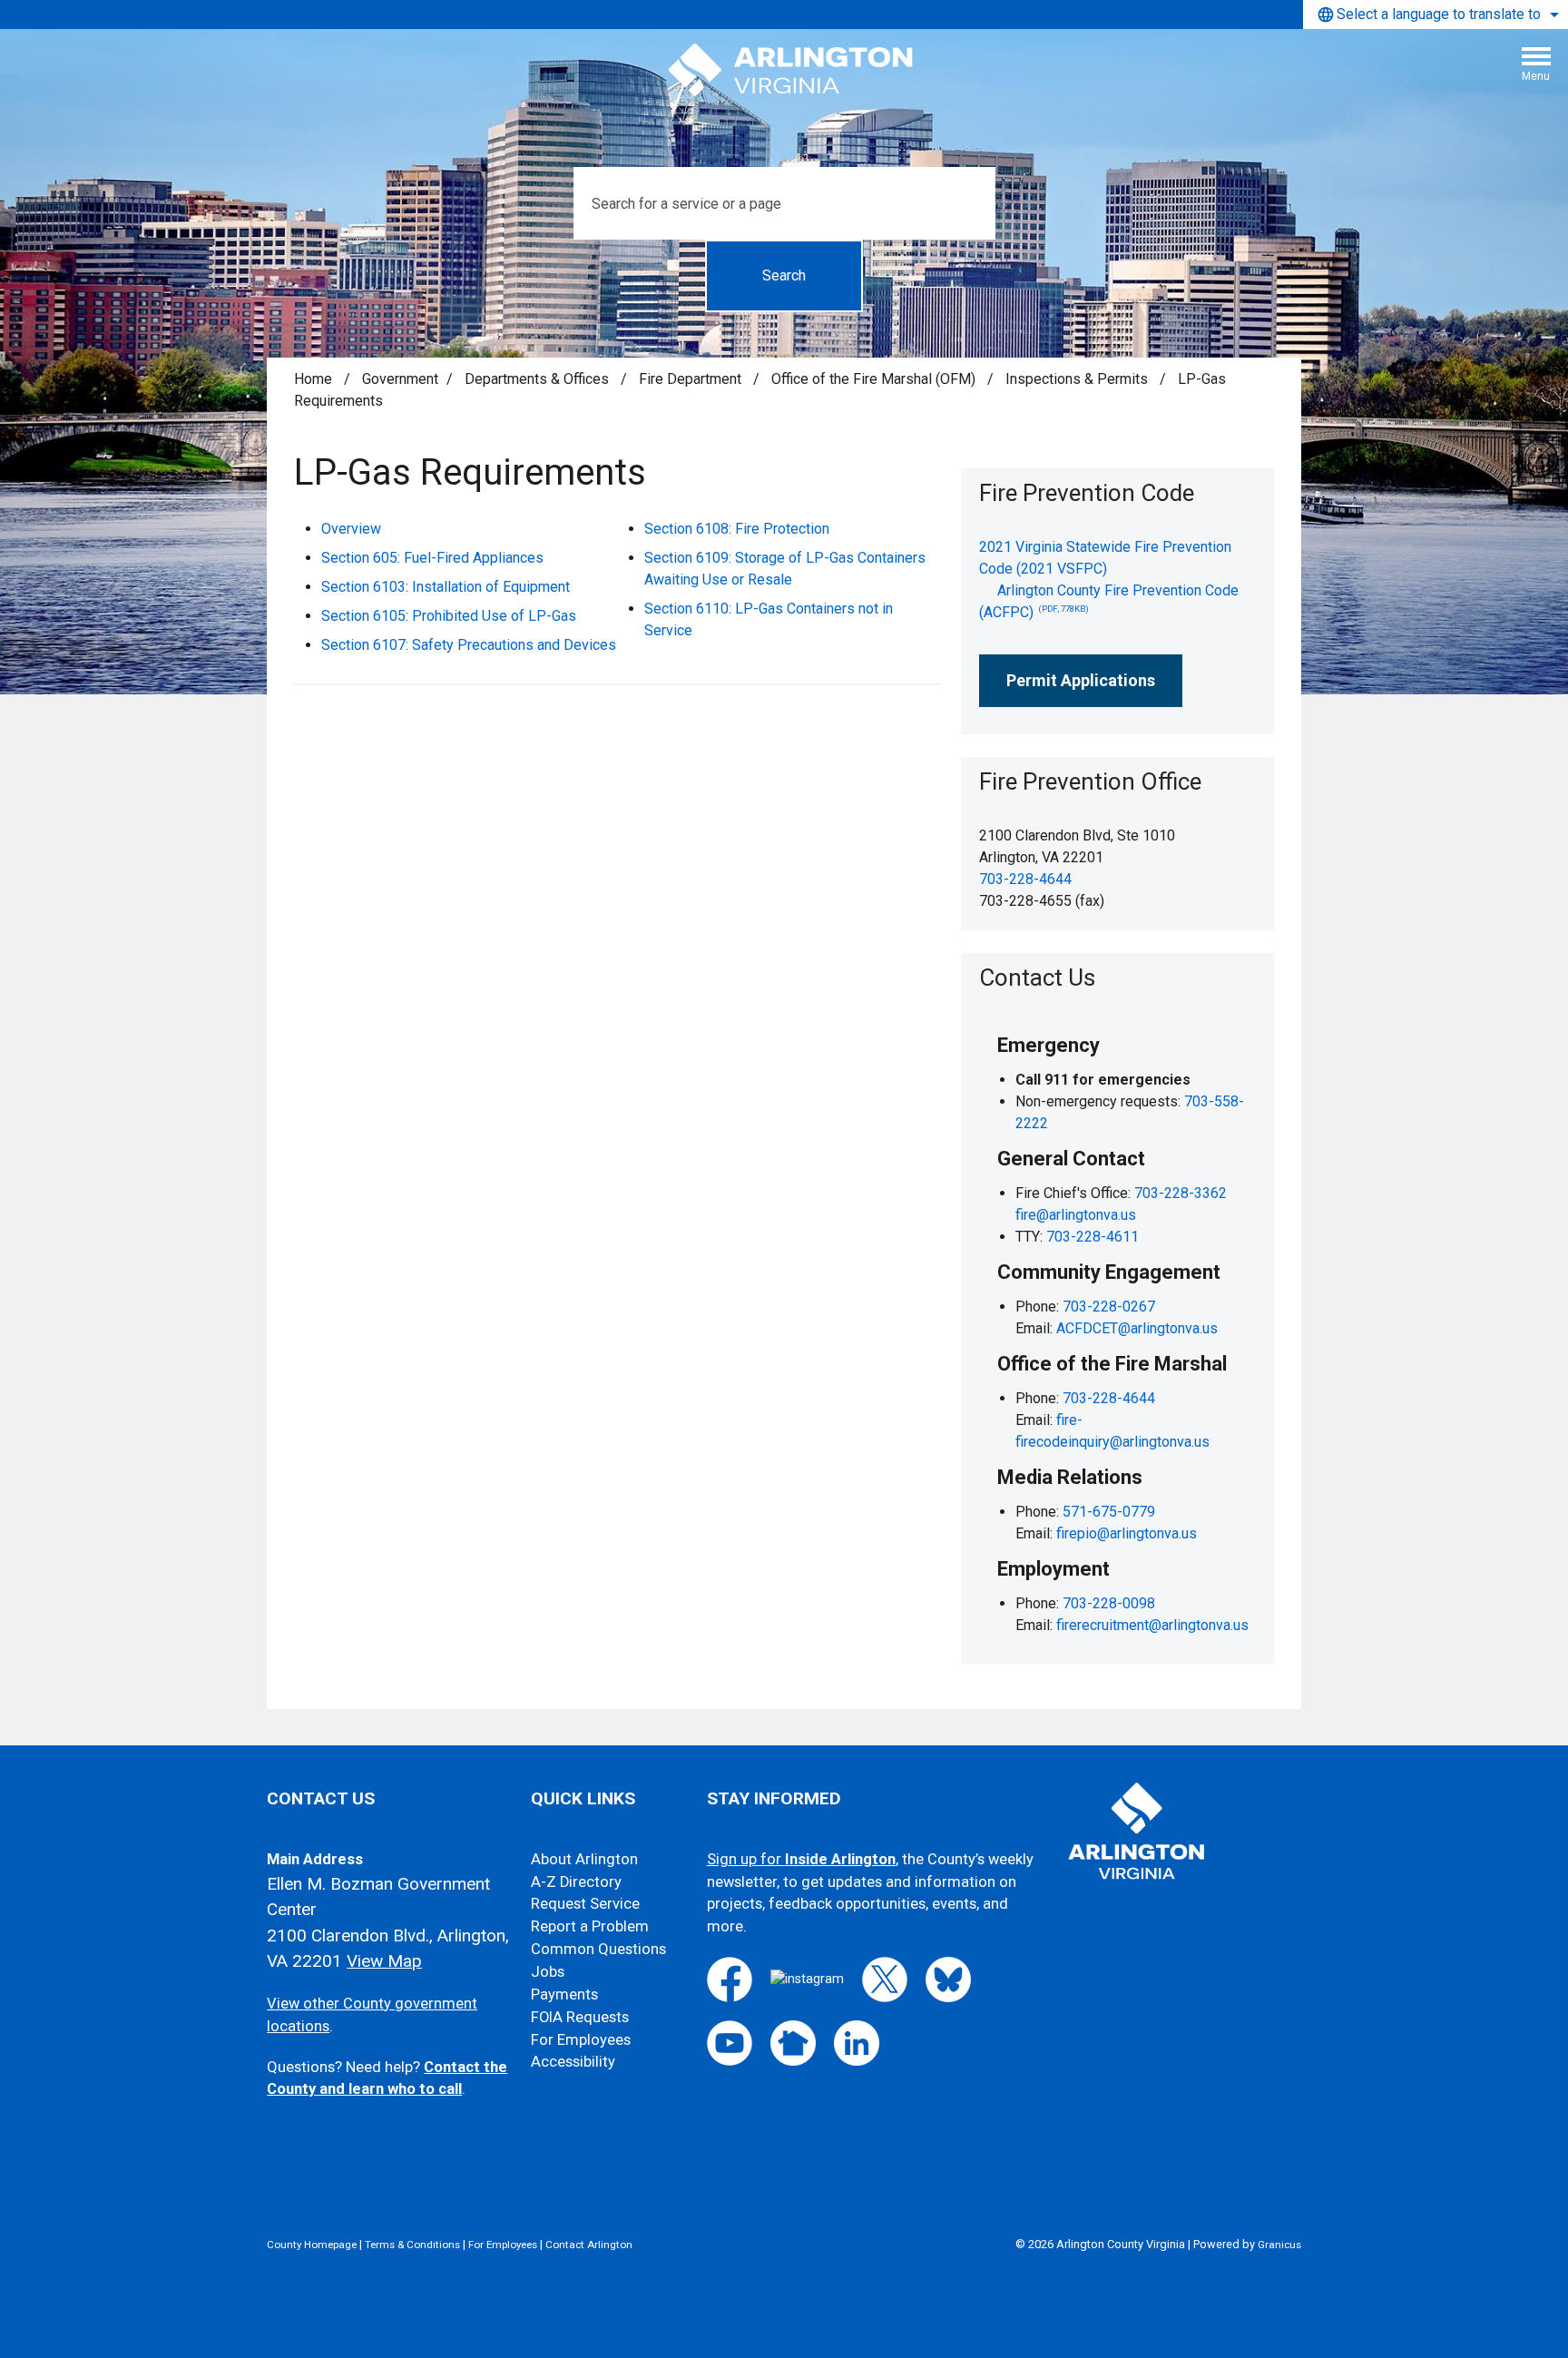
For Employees (581, 2040)
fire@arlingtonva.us (1076, 1215)
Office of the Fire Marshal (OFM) (875, 379)
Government (400, 379)
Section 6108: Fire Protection (737, 529)
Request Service (585, 1904)
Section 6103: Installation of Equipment (446, 587)
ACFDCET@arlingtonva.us (1137, 1328)
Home (313, 379)
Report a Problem (590, 1926)
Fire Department (692, 379)
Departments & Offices (539, 379)
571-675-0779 (1109, 1512)
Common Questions (598, 1949)
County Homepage (312, 2245)
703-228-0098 (1109, 1603)
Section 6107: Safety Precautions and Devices (469, 645)
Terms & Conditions (412, 2245)
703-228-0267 (1109, 1307)
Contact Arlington (589, 2245)
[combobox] (1436, 15)
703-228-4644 (1025, 879)
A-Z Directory (576, 1882)
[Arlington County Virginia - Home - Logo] (791, 71)
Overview (351, 529)
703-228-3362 (1181, 1193)
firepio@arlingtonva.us (1127, 1533)
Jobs (548, 1972)
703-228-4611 (1093, 1237)
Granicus (1279, 2245)
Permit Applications (1081, 680)
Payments (564, 1994)
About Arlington (584, 1859)
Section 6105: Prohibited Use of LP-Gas (449, 616)
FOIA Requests (580, 2017)
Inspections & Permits (1078, 379)
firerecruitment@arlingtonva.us (1152, 1625)
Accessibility (573, 2062)
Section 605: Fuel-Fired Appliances (432, 558)
